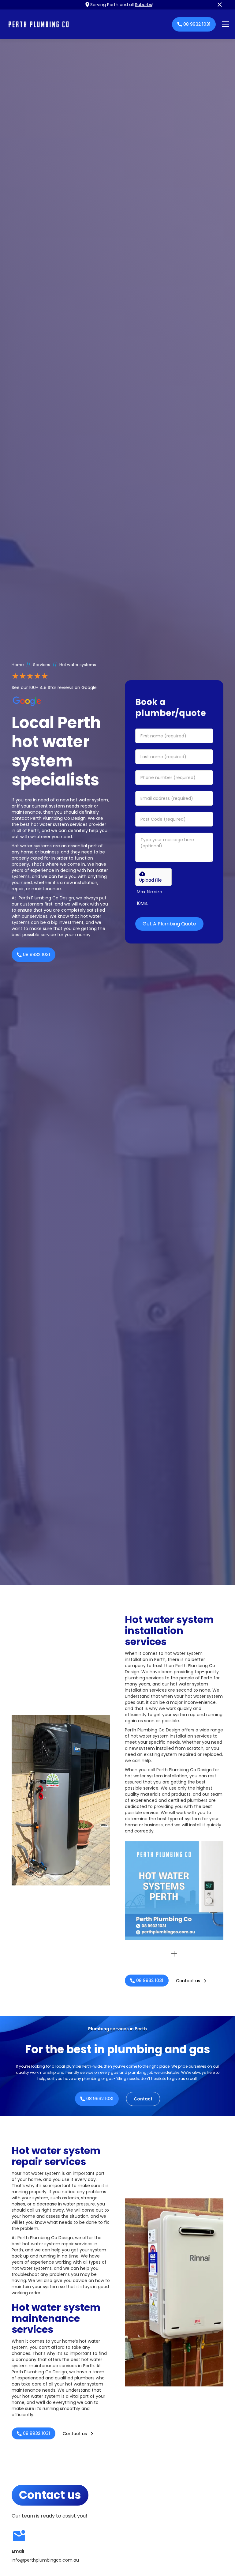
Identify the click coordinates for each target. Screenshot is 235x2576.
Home (18, 665)
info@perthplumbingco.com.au (45, 2560)
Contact (143, 2099)
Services (42, 665)
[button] (224, 24)
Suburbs (144, 5)
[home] (87, 24)
